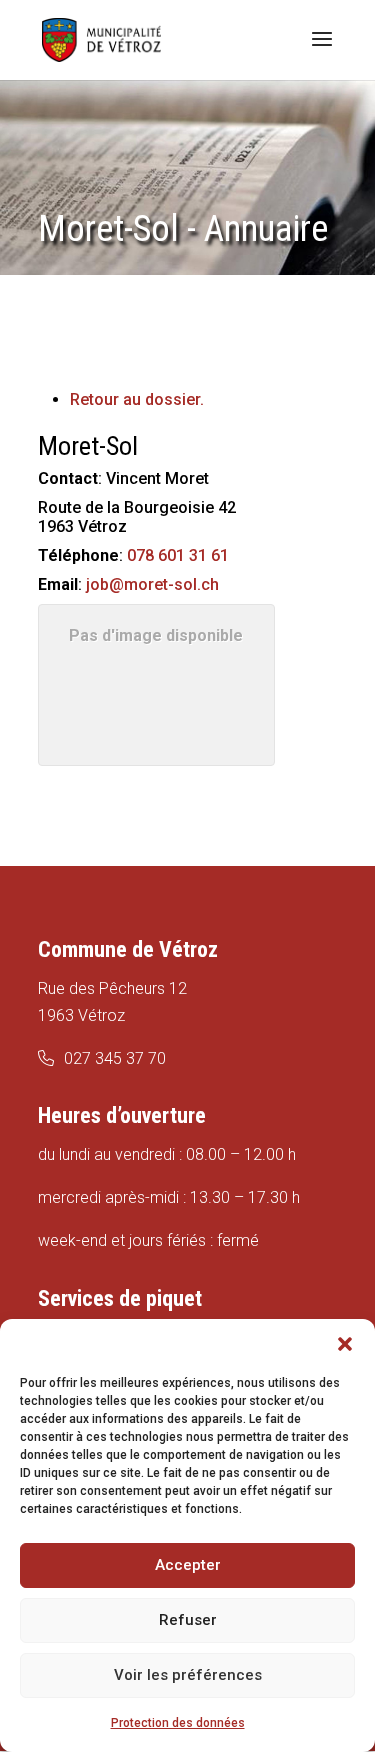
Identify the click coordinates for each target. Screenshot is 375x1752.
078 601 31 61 (178, 555)
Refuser (188, 1620)
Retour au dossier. (137, 399)
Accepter (188, 1565)
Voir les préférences (188, 1675)
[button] (345, 1344)
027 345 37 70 (115, 1058)
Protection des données (178, 1723)
